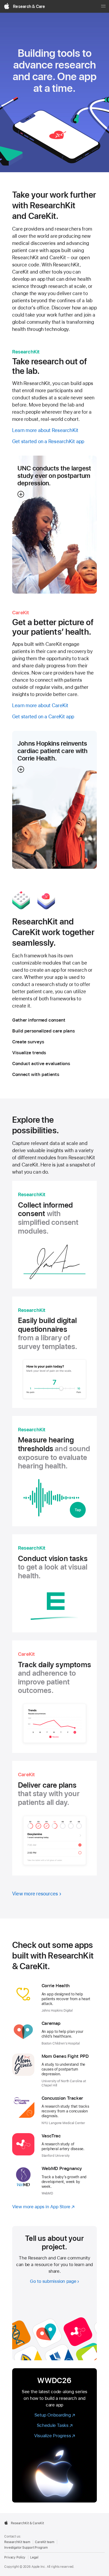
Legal (34, 2557)
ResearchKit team (17, 2542)
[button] (54, 525)
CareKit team (45, 2542)
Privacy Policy (15, 2557)
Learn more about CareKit (40, 705)
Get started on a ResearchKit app (48, 441)
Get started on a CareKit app (43, 717)
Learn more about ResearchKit (45, 430)
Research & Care (29, 7)
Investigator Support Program (26, 2548)
